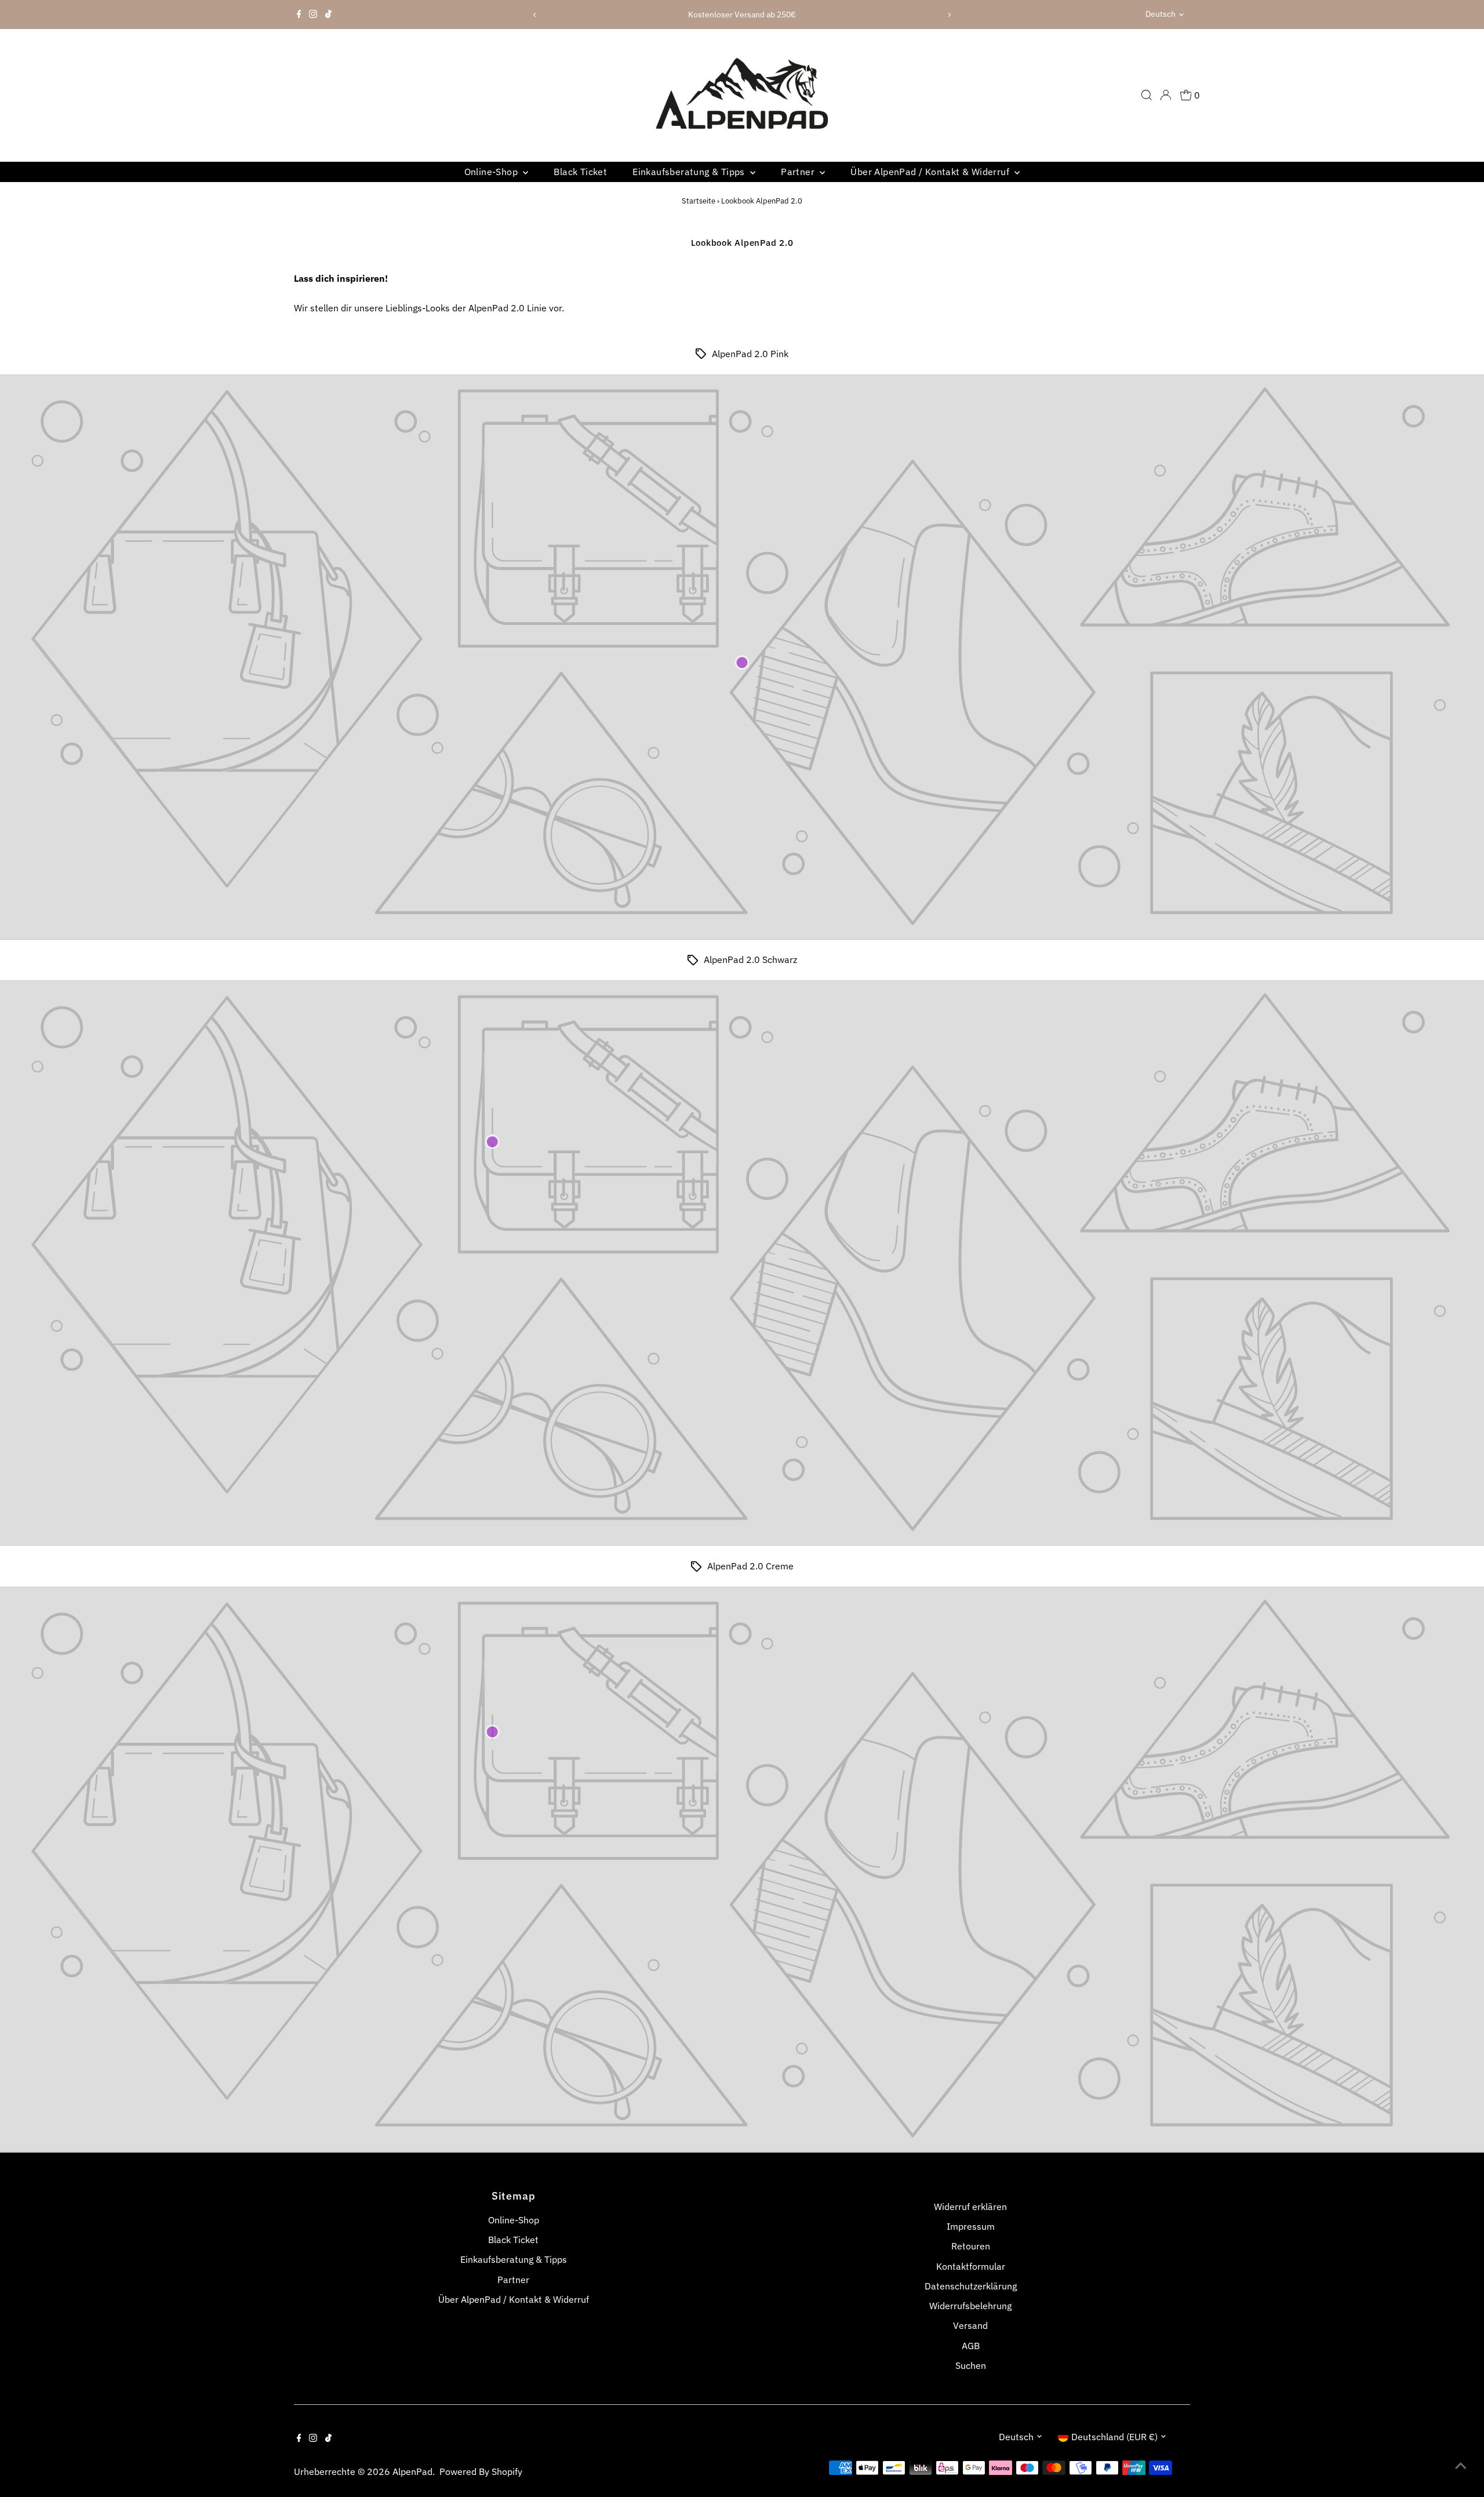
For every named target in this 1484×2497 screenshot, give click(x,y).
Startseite (699, 201)
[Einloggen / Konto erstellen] (1166, 95)
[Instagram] (313, 14)
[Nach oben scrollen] (1461, 2465)
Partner (799, 172)
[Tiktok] (328, 14)
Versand (970, 2325)
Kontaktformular (971, 2266)
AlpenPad (412, 2471)
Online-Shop (492, 172)
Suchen (971, 2365)
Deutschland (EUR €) (1114, 2437)
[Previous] (535, 15)
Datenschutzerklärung (971, 2286)
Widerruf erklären (970, 2207)
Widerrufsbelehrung (970, 2306)
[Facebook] (299, 14)
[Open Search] (1147, 95)
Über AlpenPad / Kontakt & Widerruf (931, 172)
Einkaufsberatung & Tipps (690, 172)
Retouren (971, 2246)
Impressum (971, 2226)
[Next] (949, 15)
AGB (971, 2346)
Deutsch (1161, 14)
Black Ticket (580, 172)
